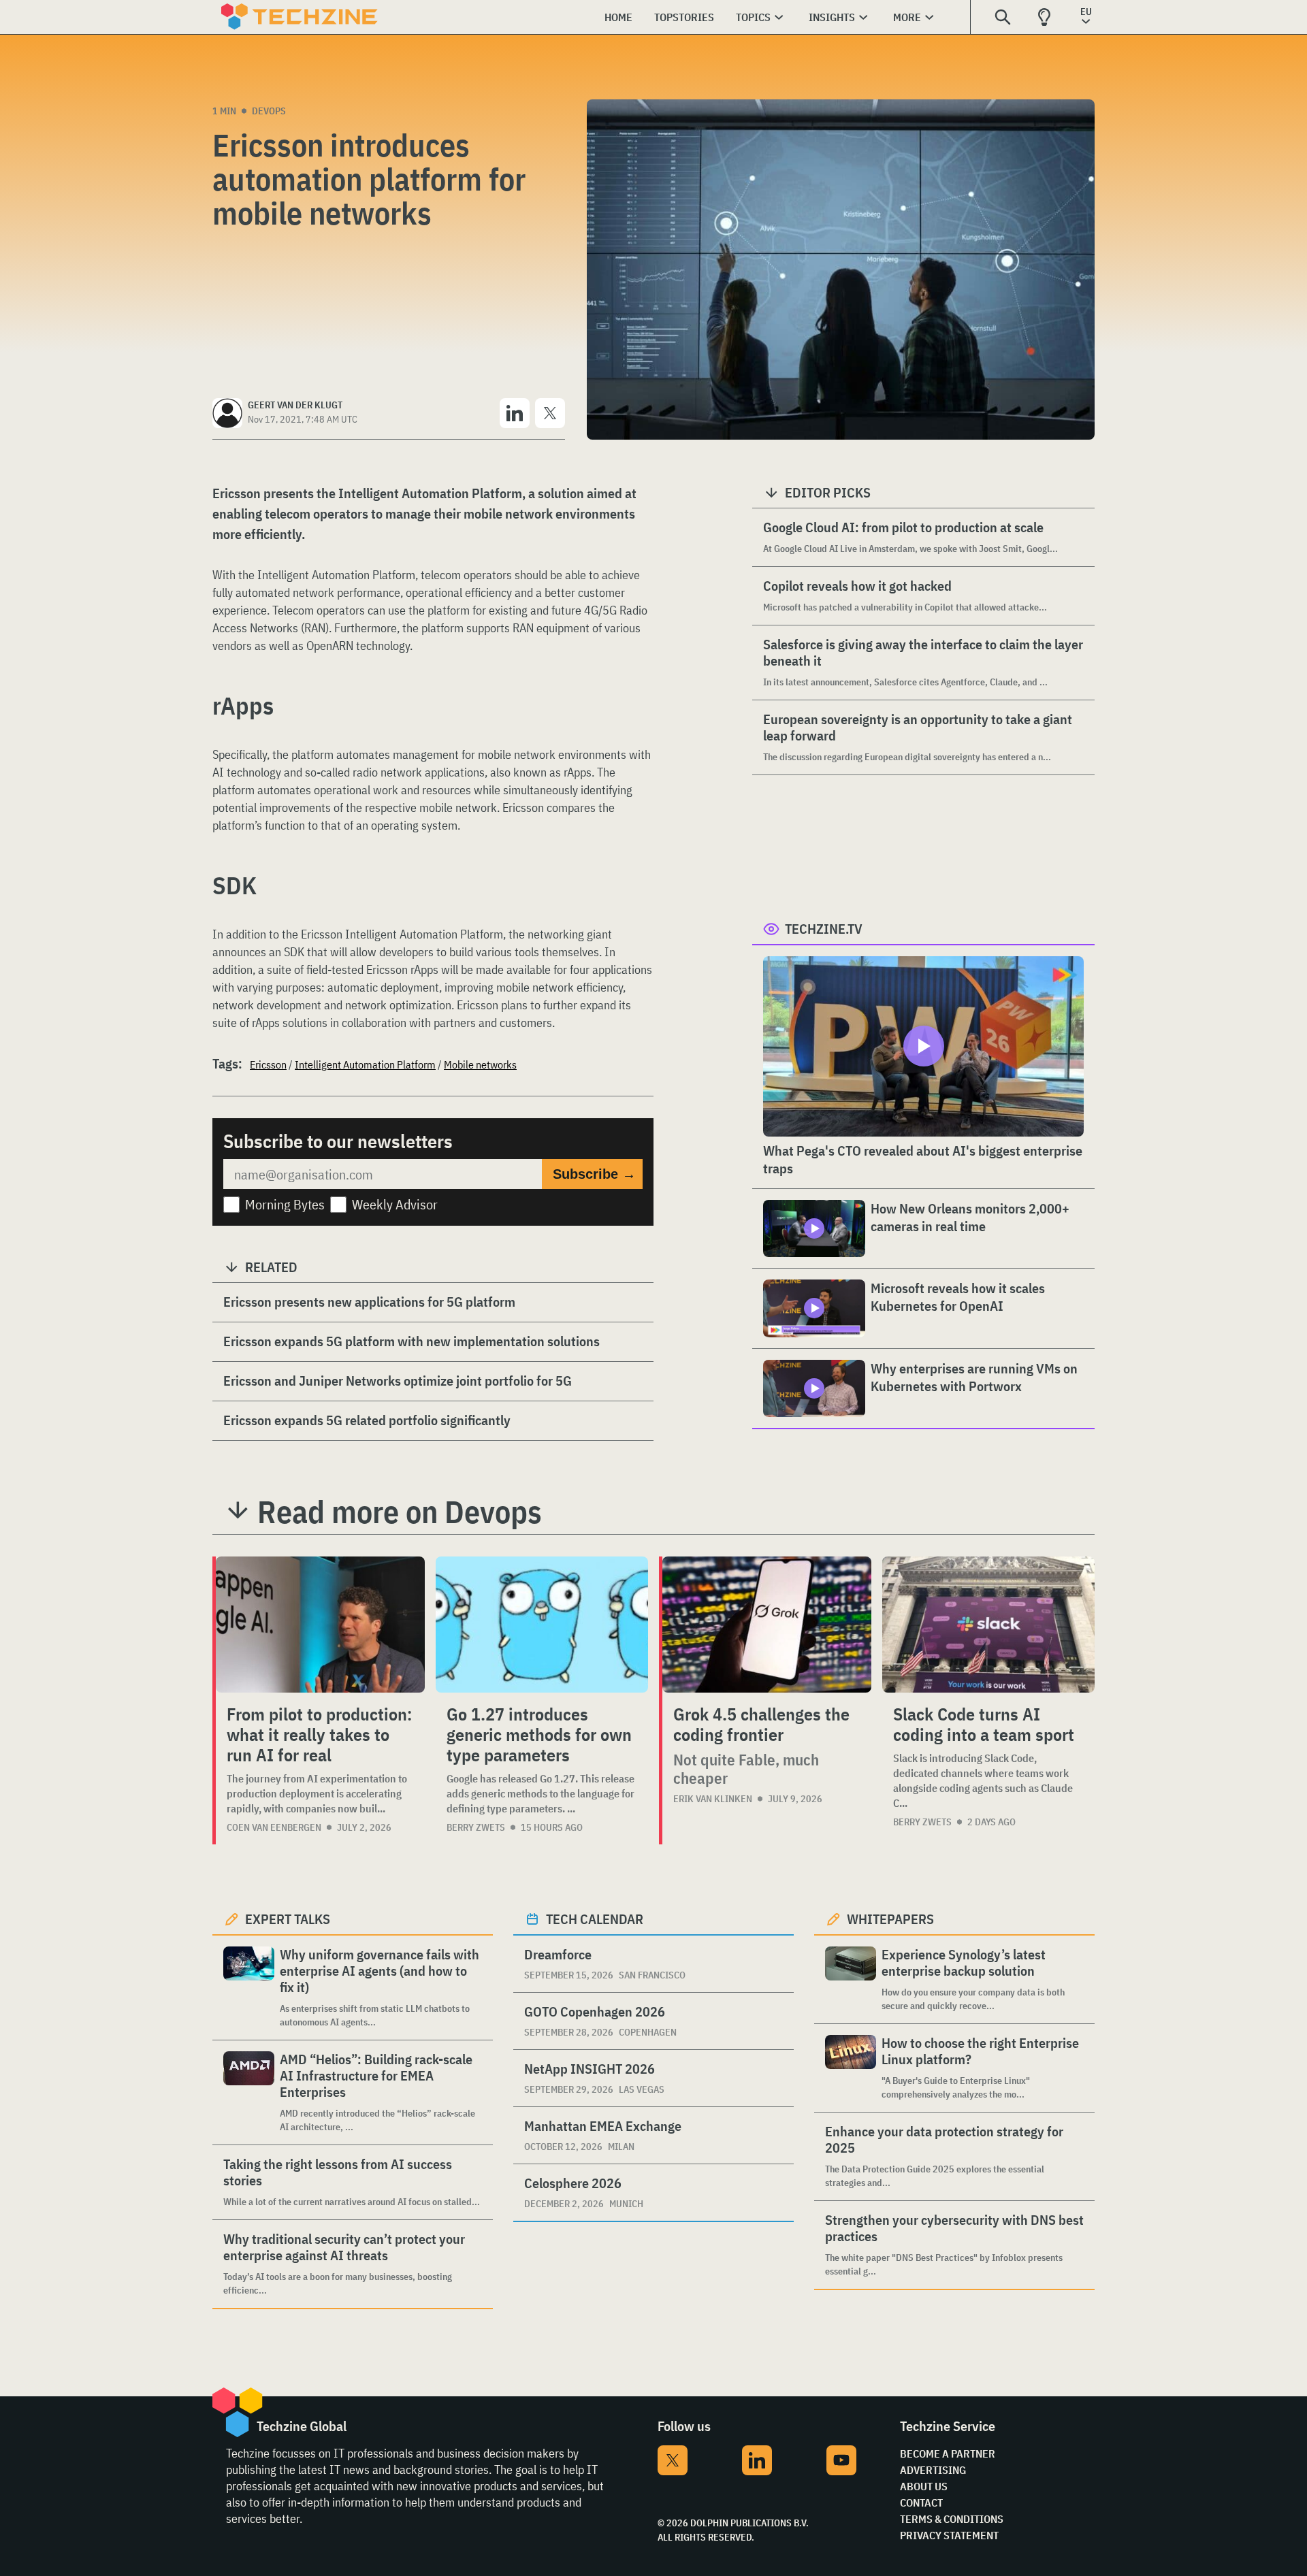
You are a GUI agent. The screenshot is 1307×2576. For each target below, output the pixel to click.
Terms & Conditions (952, 2519)
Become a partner (948, 2453)
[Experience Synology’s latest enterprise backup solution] (851, 1979)
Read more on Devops (400, 1512)
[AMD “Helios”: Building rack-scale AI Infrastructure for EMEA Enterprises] (249, 2092)
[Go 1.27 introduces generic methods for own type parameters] (542, 1625)
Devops (269, 111)
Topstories (684, 17)
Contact (921, 2502)
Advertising (933, 2470)
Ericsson (268, 1064)
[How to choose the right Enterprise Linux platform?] (851, 2068)
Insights (832, 17)
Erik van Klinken (713, 1799)
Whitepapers (890, 1919)
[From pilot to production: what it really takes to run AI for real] (320, 1625)
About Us (924, 2486)
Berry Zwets (476, 1827)
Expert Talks (288, 1919)
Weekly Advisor (395, 1204)
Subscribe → (594, 1174)
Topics (753, 17)
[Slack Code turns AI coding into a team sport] (988, 1625)
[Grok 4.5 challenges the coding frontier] (767, 1625)
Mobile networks (480, 1064)
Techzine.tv (824, 929)
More (907, 17)
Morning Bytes (285, 1204)
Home (618, 17)
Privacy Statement (949, 2535)
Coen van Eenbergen (274, 1827)
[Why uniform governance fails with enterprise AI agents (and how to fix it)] (249, 1988)
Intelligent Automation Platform (365, 1064)
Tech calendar (595, 1919)
